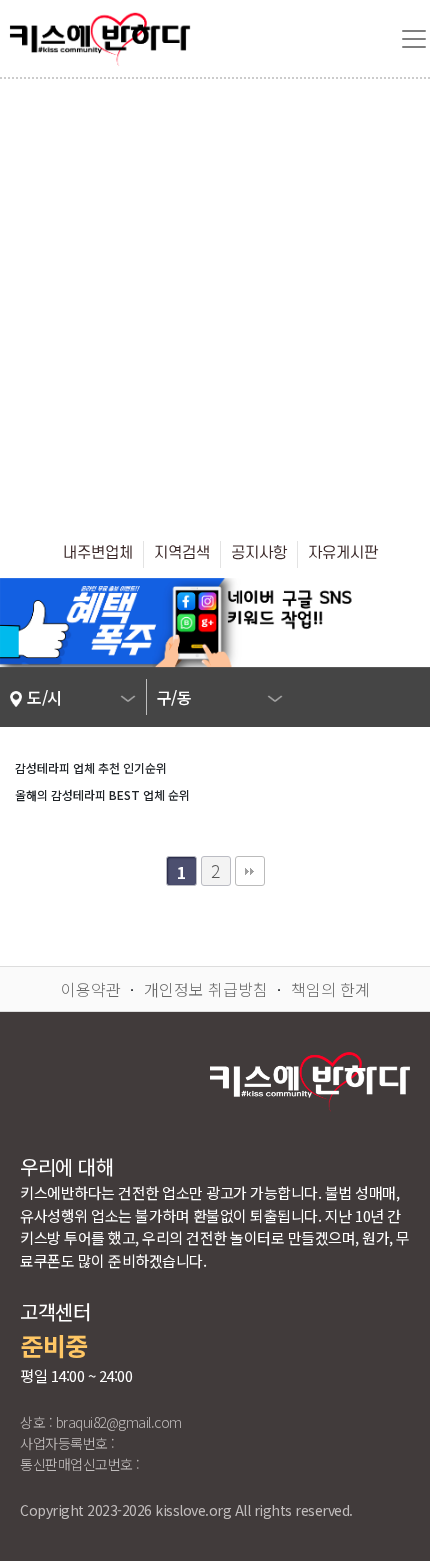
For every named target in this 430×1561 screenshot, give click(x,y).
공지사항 (259, 553)
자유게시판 (343, 553)
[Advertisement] (215, 304)
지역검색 (182, 553)
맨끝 (250, 871)
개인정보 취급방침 (206, 989)
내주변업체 (98, 553)
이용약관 (91, 989)
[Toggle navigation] (414, 39)
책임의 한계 (330, 989)
